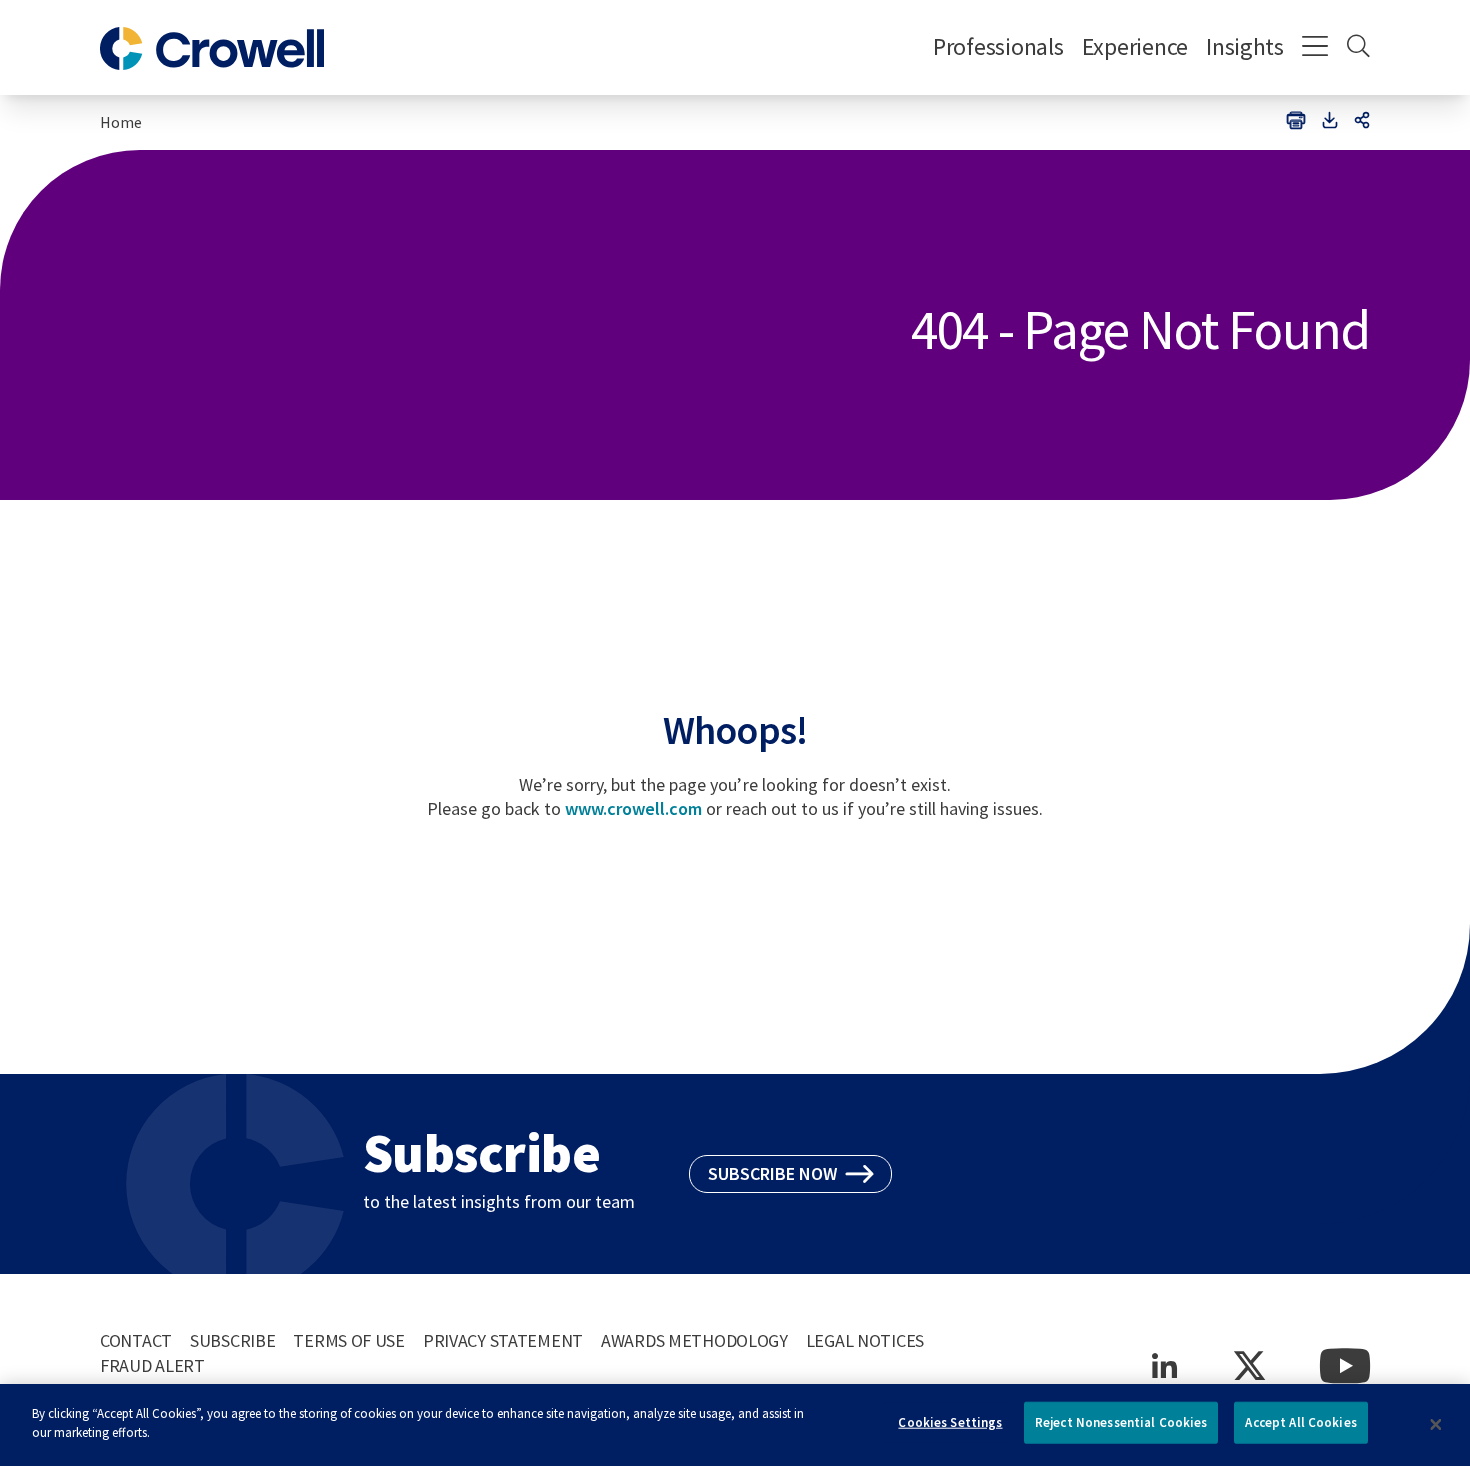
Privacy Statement (503, 1340)
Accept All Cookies (1300, 1422)
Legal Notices (865, 1340)
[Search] (1358, 48)
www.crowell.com (633, 808)
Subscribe (232, 1340)
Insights (1245, 46)
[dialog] (735, 1425)
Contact (136, 1340)
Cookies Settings (950, 1422)
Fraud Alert (152, 1365)
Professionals (998, 46)
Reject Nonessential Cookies (1121, 1422)
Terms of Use (349, 1340)
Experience (1135, 46)
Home (121, 122)
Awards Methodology (694, 1340)
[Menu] (1315, 48)
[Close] (1436, 1425)
